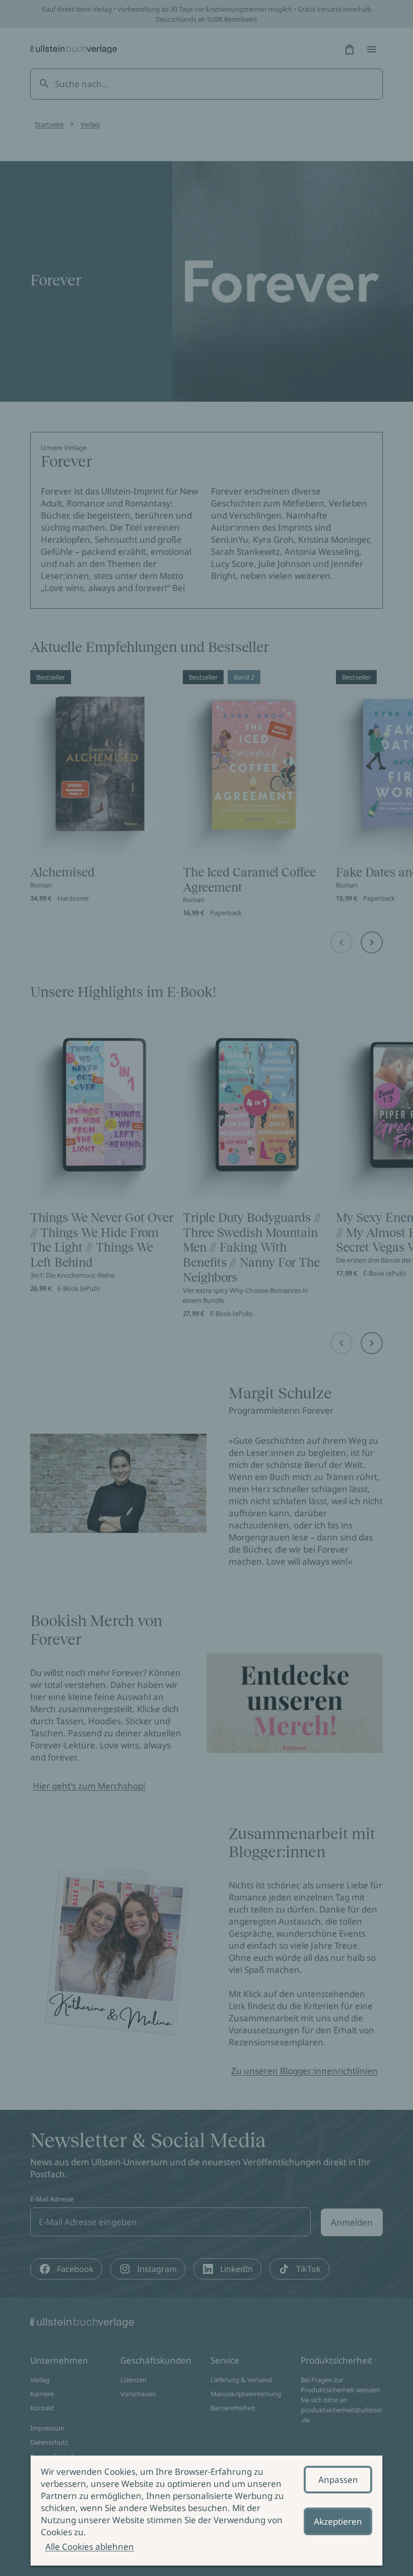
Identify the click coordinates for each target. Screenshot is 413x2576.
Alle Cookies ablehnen (90, 2547)
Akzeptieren (338, 2521)
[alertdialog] (206, 2511)
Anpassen (338, 2480)
